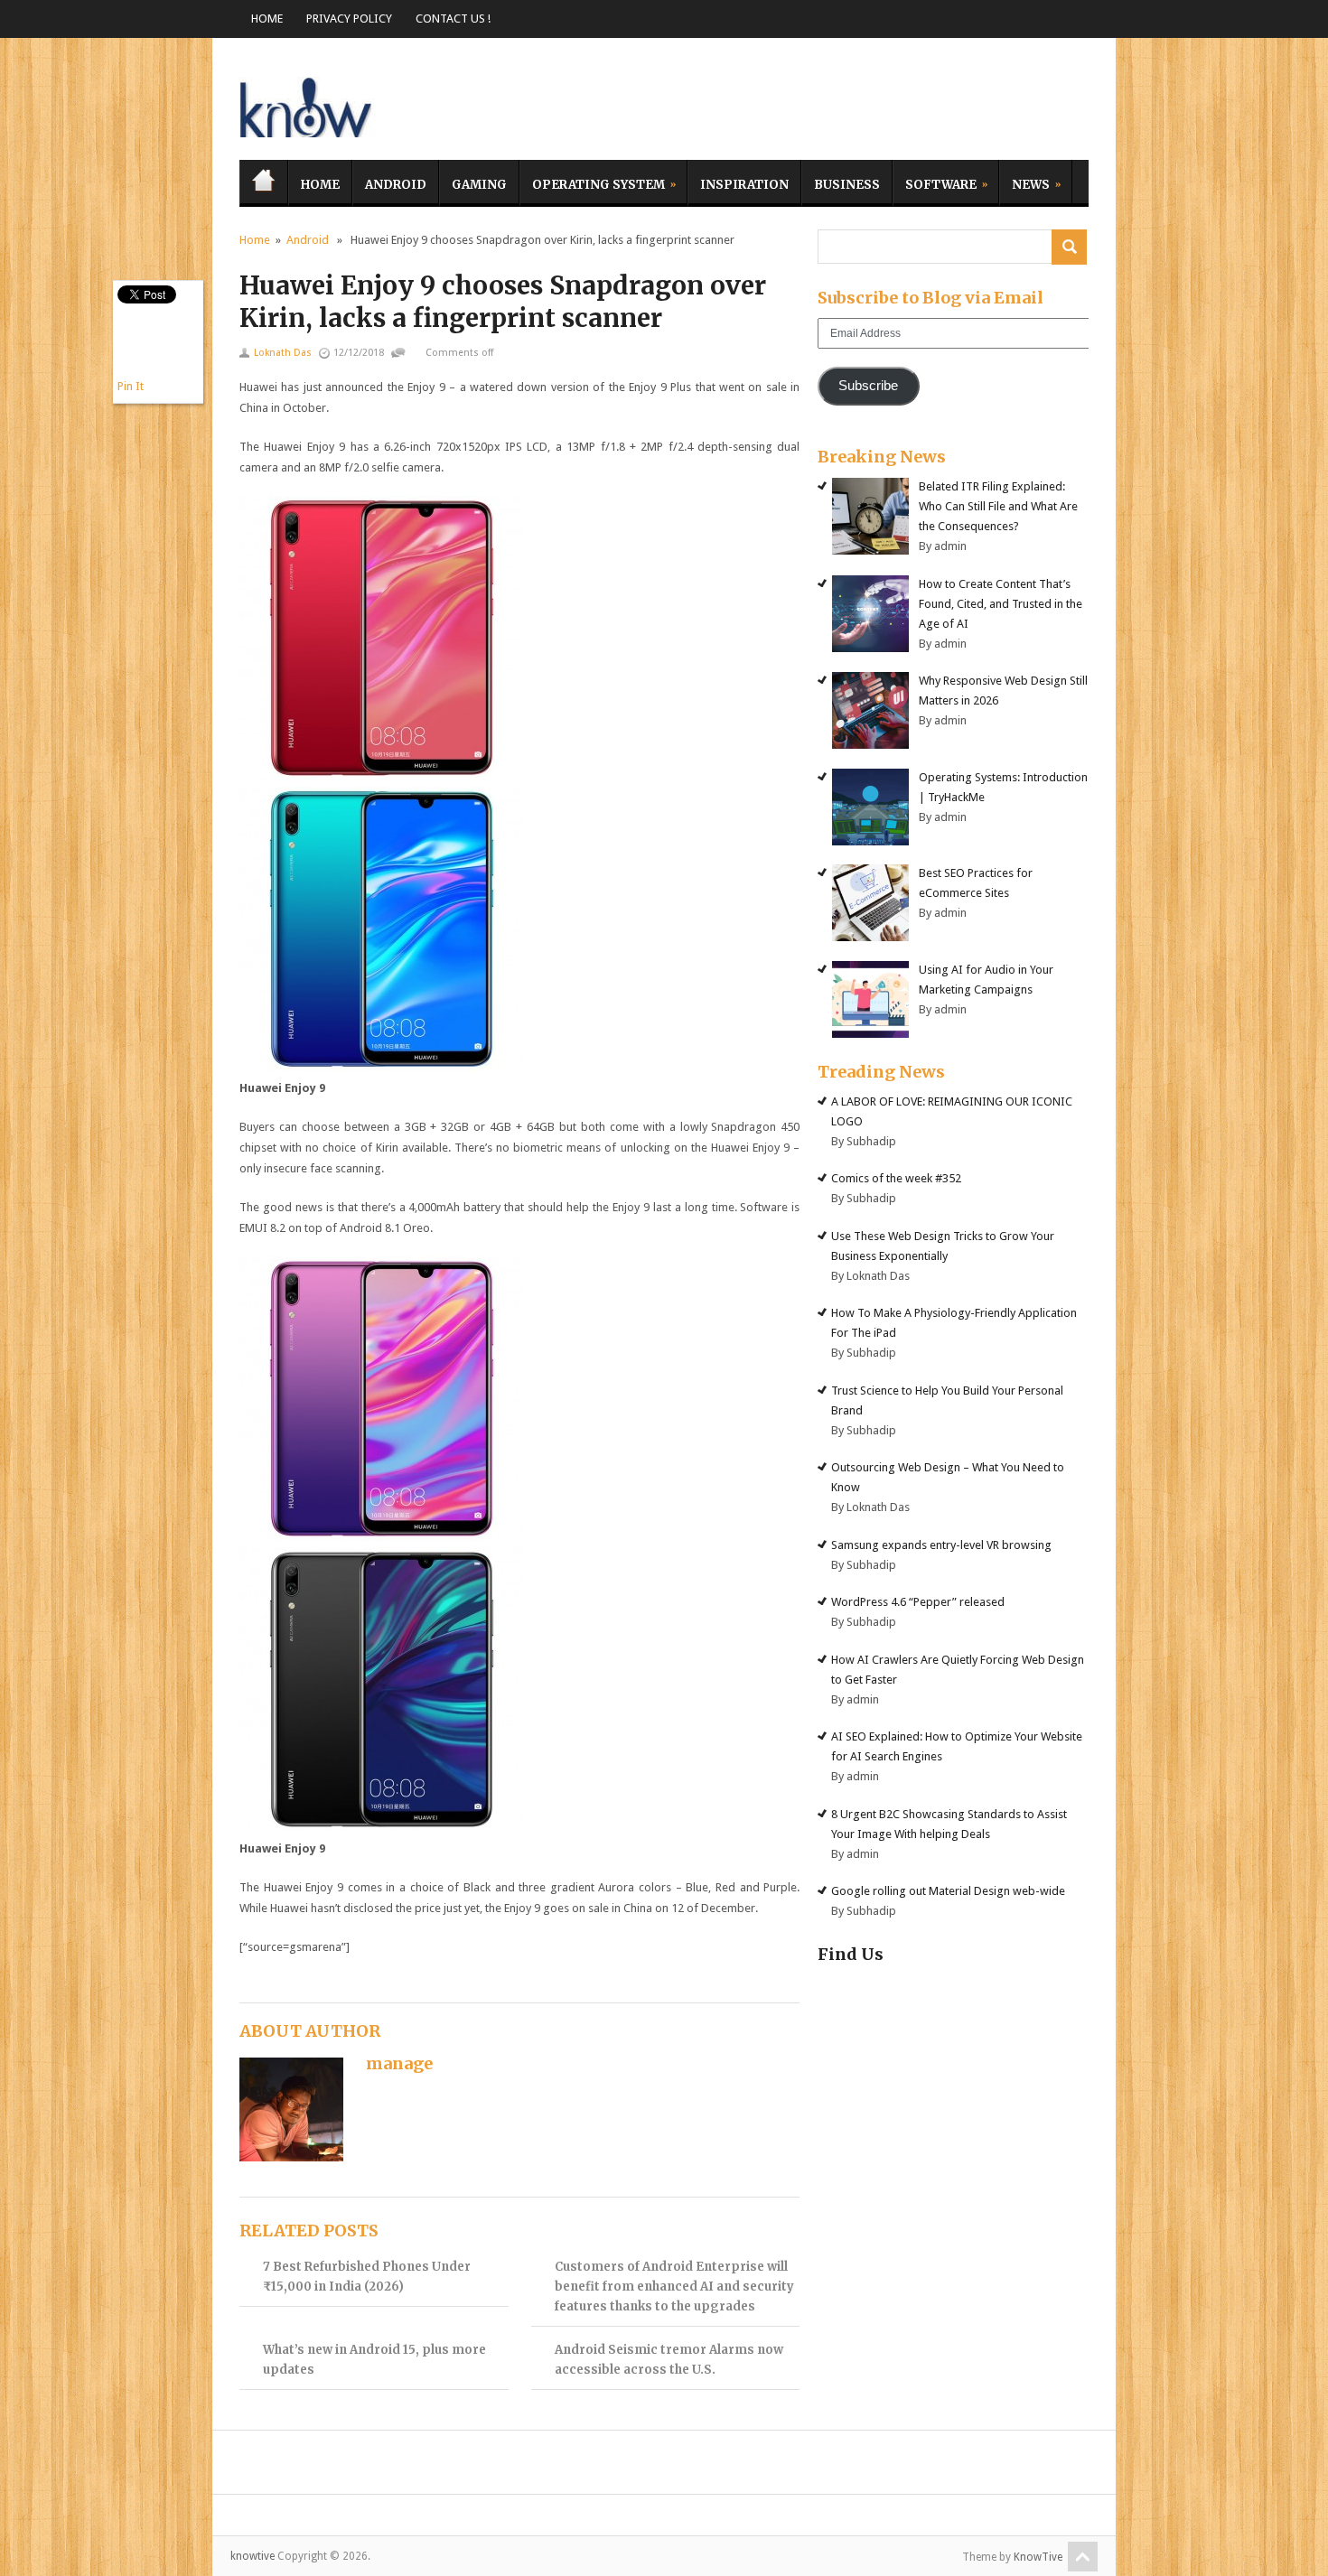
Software (935, 182)
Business (847, 185)
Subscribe (868, 386)
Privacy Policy (349, 19)
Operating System (592, 182)
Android (396, 185)
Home (267, 19)
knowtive (307, 103)
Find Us (851, 1954)
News (1024, 182)
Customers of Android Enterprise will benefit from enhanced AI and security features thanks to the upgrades (674, 2287)
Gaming (479, 185)
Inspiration (744, 185)
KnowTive (1038, 2557)
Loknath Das (283, 353)
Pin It (131, 386)
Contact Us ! (453, 19)
